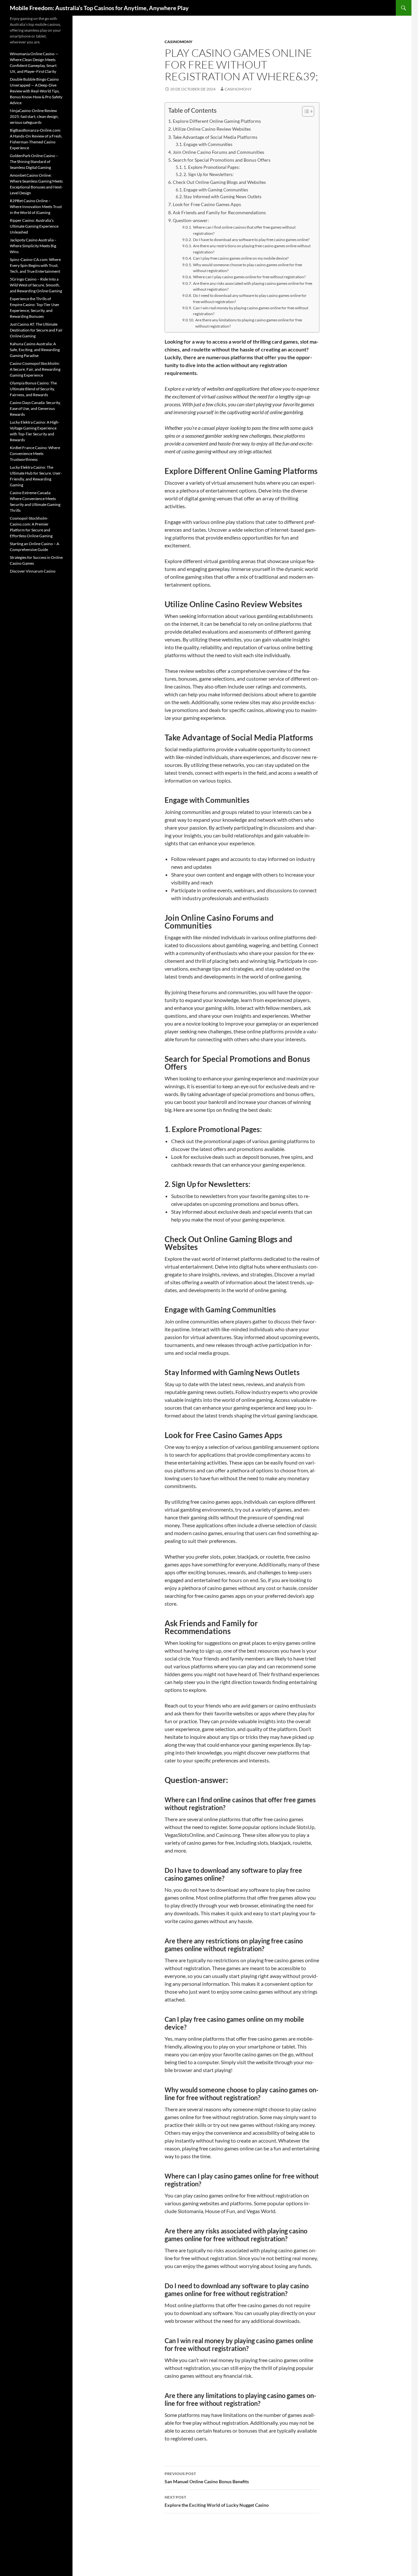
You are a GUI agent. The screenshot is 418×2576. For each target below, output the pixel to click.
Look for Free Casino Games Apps (207, 204)
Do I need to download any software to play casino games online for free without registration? (250, 298)
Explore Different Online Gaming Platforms (217, 121)
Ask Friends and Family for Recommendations (219, 212)
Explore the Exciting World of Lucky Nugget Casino (217, 2501)
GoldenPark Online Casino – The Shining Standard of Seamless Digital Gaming (34, 162)
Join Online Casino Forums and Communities (218, 152)
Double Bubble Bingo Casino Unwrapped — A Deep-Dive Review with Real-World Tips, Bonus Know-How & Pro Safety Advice (36, 91)
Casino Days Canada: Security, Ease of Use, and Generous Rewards (35, 408)
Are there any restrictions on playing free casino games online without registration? (252, 249)
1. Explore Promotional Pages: (212, 167)
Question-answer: (191, 220)
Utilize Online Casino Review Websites (212, 129)
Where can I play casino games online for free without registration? (249, 277)
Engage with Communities (208, 144)
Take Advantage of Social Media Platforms (215, 137)
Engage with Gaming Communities (216, 190)
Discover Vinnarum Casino (33, 571)
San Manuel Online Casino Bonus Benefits (207, 2478)
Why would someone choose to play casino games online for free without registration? (248, 268)
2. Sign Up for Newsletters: (209, 174)
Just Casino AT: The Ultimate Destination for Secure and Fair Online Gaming (36, 330)
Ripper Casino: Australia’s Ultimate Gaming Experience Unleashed (34, 226)
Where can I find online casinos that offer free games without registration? (244, 230)
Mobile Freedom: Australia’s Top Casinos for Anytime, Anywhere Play (99, 8)
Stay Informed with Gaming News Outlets (223, 197)
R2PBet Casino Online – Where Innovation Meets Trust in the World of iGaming (36, 207)
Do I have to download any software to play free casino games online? (251, 239)
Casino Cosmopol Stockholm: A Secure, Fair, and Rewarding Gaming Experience (35, 369)
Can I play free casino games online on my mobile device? (241, 258)
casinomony (178, 42)
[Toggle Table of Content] (305, 111)
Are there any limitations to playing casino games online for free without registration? (249, 323)
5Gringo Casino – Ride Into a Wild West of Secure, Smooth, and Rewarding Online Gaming (36, 285)
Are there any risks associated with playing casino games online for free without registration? (253, 286)
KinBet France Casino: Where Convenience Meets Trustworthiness (35, 454)
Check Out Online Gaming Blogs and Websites (219, 182)
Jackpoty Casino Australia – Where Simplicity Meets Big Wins (33, 246)
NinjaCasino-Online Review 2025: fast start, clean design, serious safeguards (34, 116)
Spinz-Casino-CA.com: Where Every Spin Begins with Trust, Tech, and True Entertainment (35, 265)
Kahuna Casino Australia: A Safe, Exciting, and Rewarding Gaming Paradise (35, 350)
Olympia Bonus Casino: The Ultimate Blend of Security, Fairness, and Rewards (33, 389)
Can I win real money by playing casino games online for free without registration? (251, 311)
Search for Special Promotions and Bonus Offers (222, 160)
